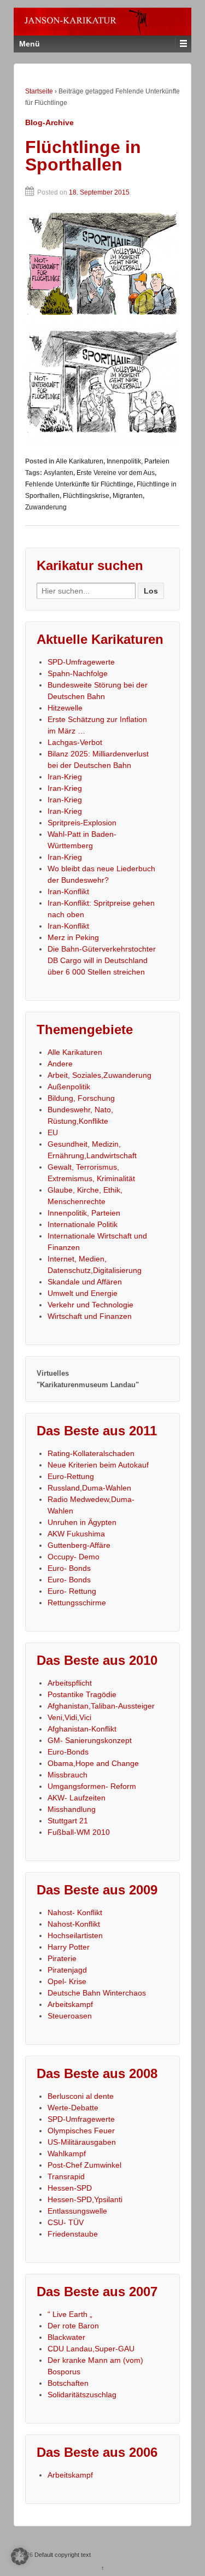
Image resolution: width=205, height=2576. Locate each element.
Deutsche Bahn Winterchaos (97, 1993)
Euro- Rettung (72, 1591)
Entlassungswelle (77, 2211)
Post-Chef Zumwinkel (84, 2165)
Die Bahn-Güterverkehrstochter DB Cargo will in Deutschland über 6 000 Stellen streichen (102, 960)
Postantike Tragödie (82, 1694)
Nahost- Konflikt (75, 1912)
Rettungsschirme (77, 1603)
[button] (20, 2556)
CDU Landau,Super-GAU (91, 2349)
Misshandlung (72, 1809)
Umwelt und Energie (83, 1293)
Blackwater (66, 2337)
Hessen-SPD (70, 2188)
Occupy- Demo (74, 1557)
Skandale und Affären (85, 1282)
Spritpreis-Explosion (82, 823)
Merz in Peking (73, 937)
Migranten (128, 496)
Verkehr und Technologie (90, 1305)
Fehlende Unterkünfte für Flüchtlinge (79, 484)
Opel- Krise (67, 1981)
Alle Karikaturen (80, 461)
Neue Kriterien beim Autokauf (98, 1465)
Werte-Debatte (73, 2108)
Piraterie (62, 1958)
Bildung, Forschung (81, 1098)
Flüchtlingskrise (86, 496)
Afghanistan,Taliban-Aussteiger (101, 1706)
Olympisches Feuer (81, 2131)
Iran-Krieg (65, 777)
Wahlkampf (67, 2153)
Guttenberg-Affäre (79, 1545)
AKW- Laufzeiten (77, 1798)
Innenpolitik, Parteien (138, 461)
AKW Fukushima (76, 1534)
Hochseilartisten (75, 1935)
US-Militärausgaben (82, 2142)
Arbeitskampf (70, 2004)
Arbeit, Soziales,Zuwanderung (99, 1075)
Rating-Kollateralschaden (91, 1453)
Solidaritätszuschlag (82, 2395)
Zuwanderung (46, 507)
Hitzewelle (65, 708)
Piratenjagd (67, 1970)
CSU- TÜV (66, 2222)
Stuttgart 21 (68, 1821)
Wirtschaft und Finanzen (90, 1316)
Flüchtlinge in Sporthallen (83, 156)
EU (53, 1132)
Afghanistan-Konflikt (82, 1729)
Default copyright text (62, 2555)
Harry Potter (69, 1947)
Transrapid (66, 2176)
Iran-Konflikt (68, 891)
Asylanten (58, 473)
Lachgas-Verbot (75, 742)
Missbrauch (68, 1775)
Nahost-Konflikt (74, 1924)
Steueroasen (70, 2016)
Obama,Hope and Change (93, 1763)
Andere (60, 1064)
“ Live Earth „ (70, 2314)
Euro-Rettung (71, 1476)
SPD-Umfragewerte (81, 662)
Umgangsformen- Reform (92, 1786)
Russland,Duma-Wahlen (89, 1488)
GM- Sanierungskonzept (90, 1740)
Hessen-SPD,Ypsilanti (85, 2199)
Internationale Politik (83, 1224)
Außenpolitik (69, 1087)
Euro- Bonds (69, 1568)
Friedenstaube (73, 2234)
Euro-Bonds (68, 1752)
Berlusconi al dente (81, 2096)
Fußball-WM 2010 (79, 1832)
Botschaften (68, 2383)
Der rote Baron (73, 2326)
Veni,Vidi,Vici (69, 1717)
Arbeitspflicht (70, 1683)
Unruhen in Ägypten (82, 1522)
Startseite (39, 91)
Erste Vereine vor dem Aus (116, 473)
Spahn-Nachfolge (78, 673)
